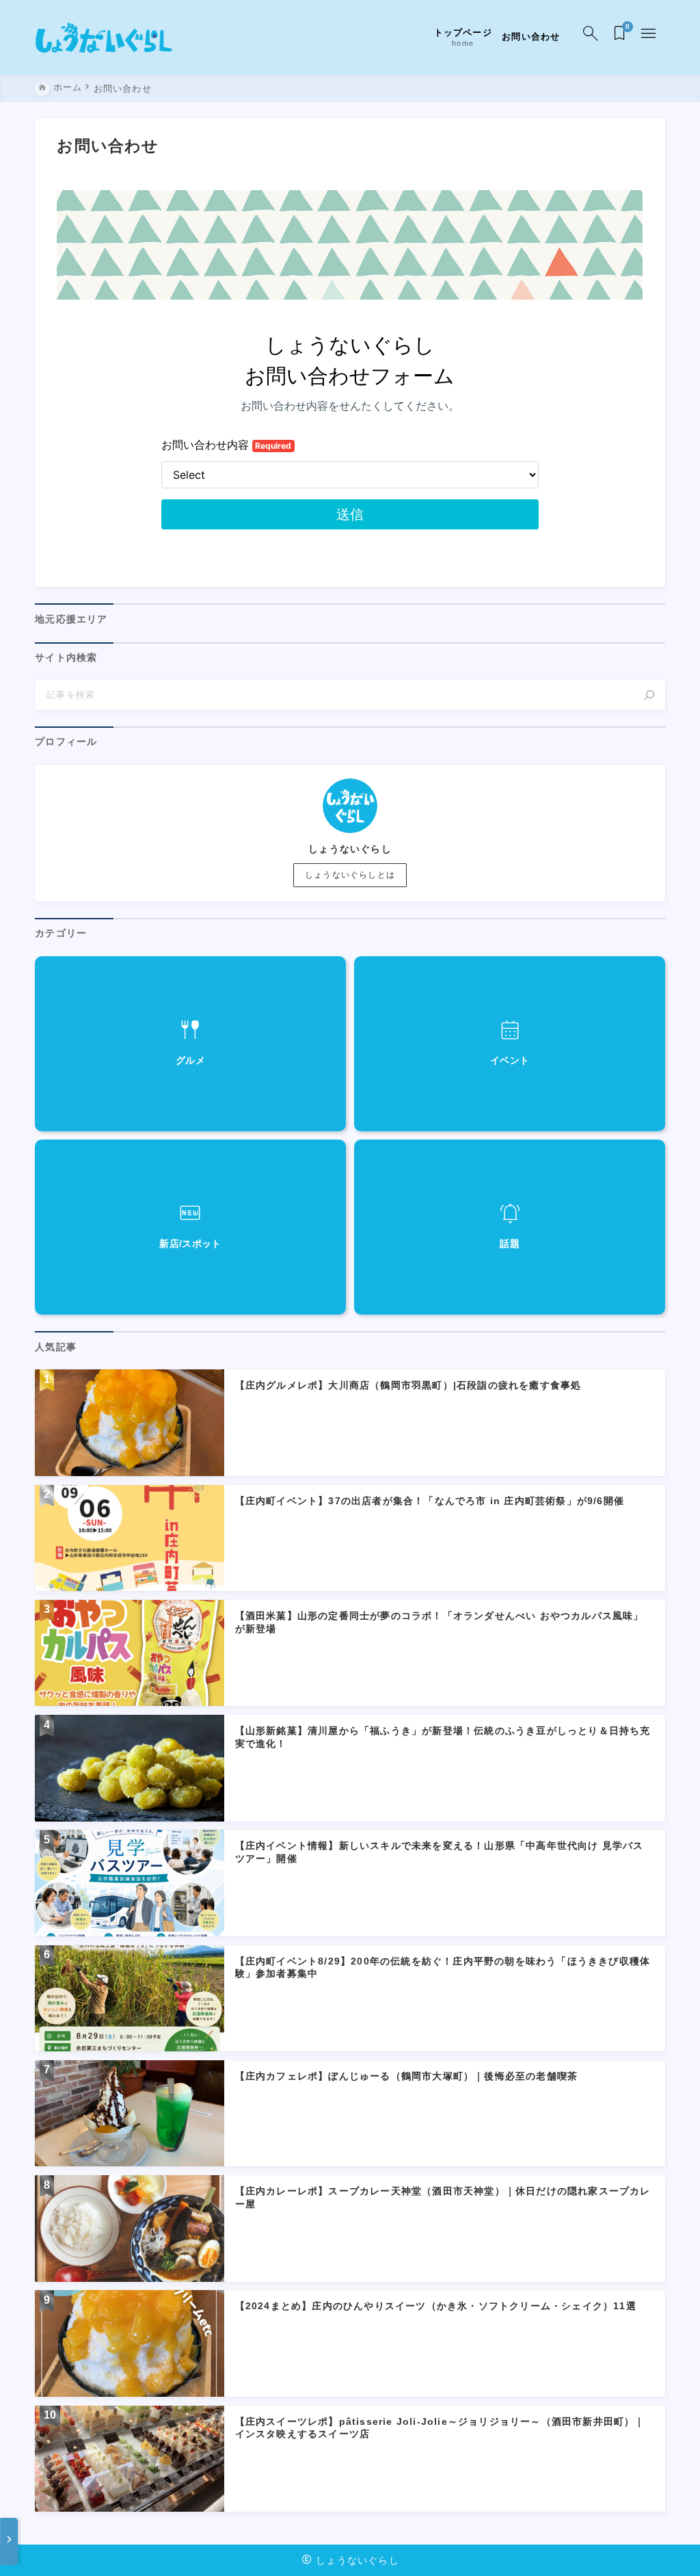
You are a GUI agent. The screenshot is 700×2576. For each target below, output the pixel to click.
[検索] (649, 695)
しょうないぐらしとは (350, 875)
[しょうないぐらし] (104, 37)
